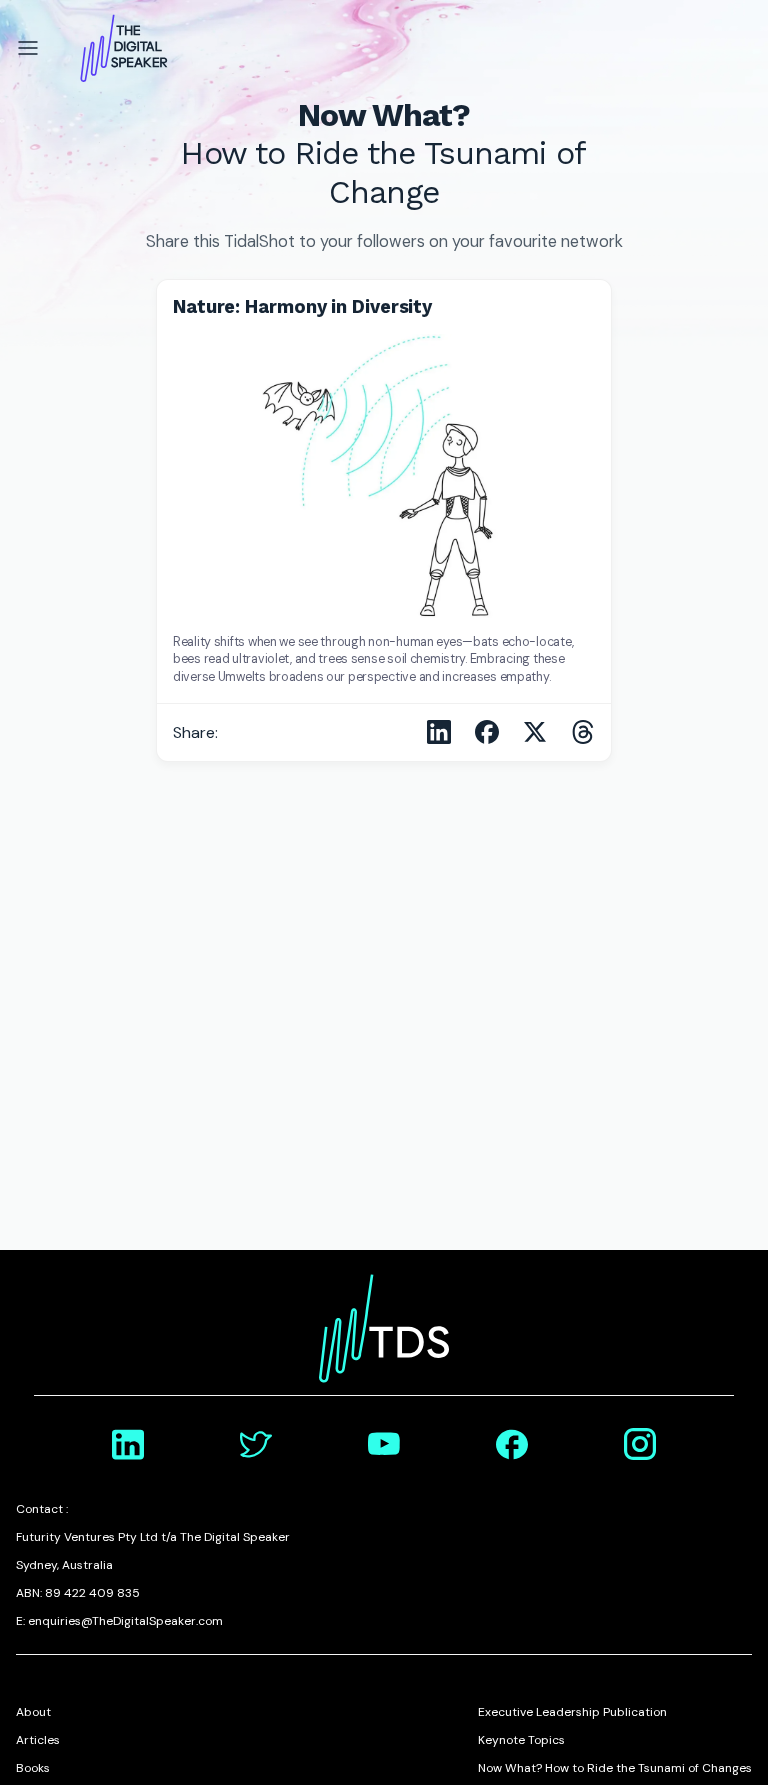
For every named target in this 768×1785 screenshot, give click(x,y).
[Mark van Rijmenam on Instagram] (640, 1444)
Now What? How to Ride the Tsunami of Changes (615, 1768)
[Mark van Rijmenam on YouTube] (384, 1444)
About (33, 1712)
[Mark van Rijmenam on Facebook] (512, 1444)
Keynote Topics (521, 1740)
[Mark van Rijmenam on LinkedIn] (128, 1444)
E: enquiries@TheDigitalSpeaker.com (119, 1621)
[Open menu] (28, 48)
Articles (38, 1740)
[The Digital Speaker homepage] (124, 48)
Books (33, 1768)
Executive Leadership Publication (572, 1712)
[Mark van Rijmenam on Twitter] (256, 1444)
